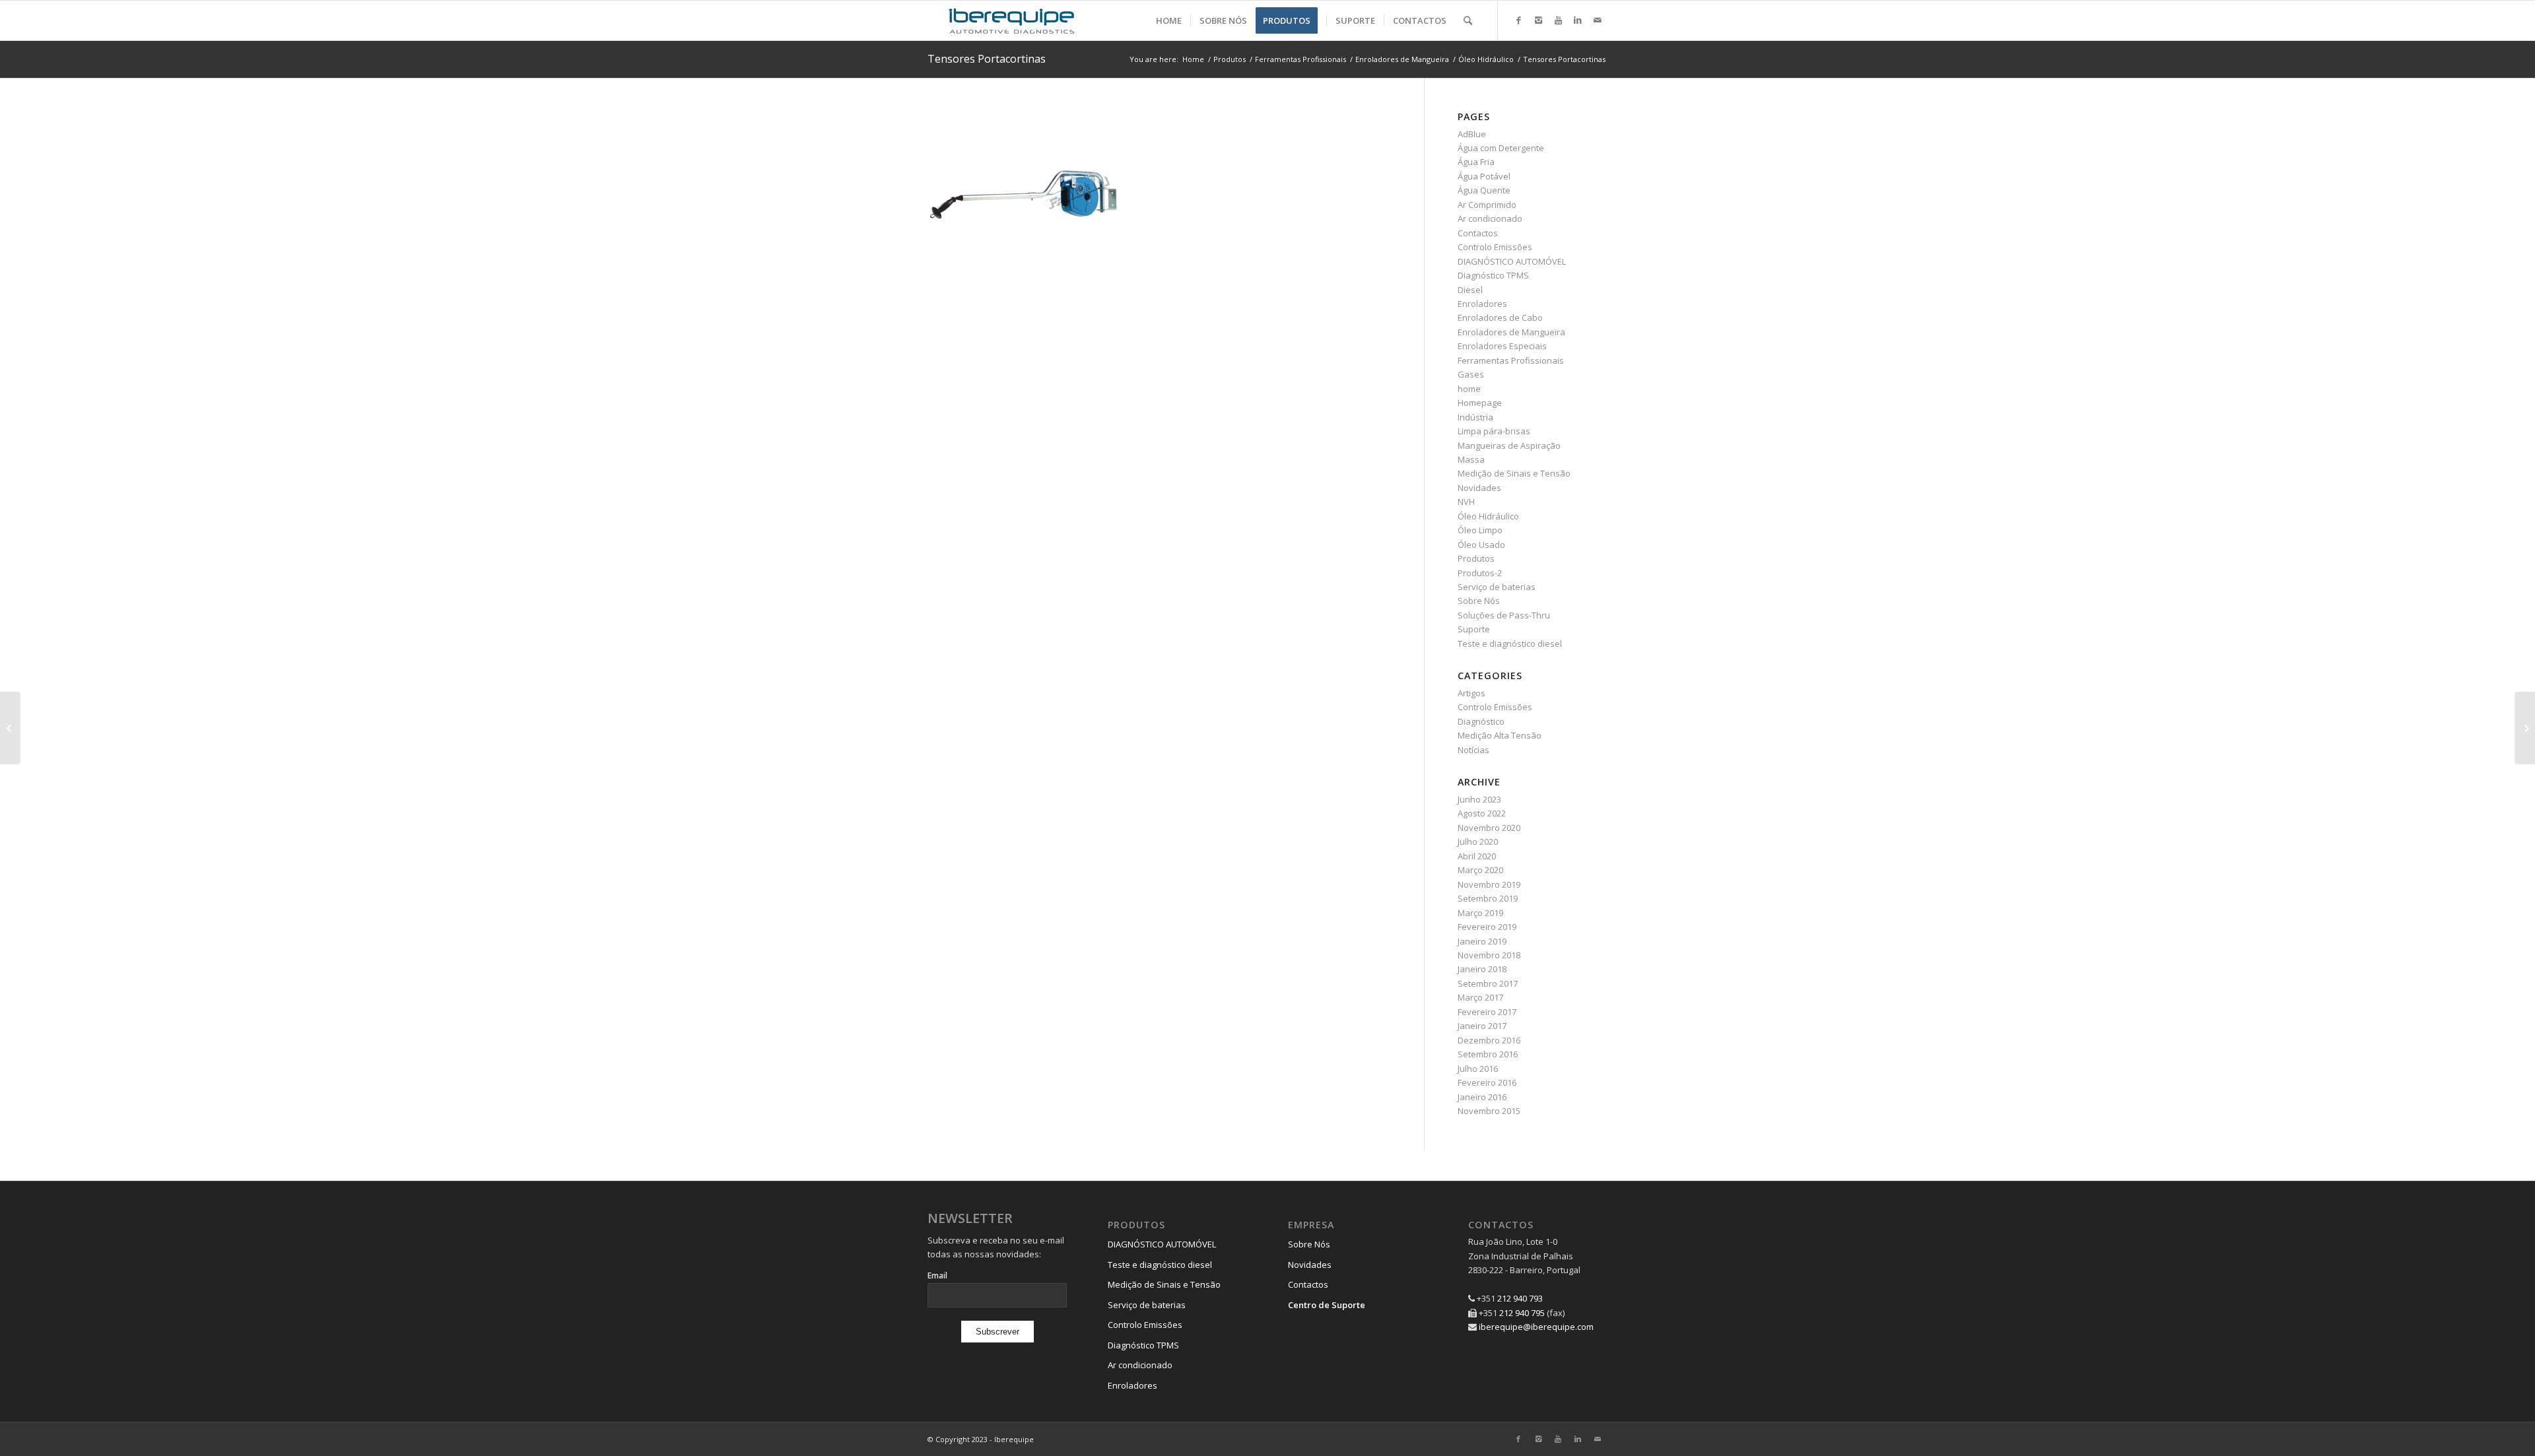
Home (1193, 59)
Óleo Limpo (1480, 530)
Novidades (1479, 488)
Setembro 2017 (1488, 983)
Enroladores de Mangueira (1402, 59)
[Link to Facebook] (1518, 20)
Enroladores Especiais (1502, 346)
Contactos (1478, 233)
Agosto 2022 (1482, 813)
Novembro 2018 (1489, 955)
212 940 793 (1520, 1298)
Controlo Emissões (1495, 247)
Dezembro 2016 (1489, 1040)
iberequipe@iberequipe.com (1536, 1327)
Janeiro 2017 (1482, 1026)
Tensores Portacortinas (987, 59)
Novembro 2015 (1489, 1111)
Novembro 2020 (1489, 828)
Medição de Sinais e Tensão (1514, 473)
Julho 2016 (1478, 1069)
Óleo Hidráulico (1486, 59)
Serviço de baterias (1497, 587)
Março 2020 (1480, 870)
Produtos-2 (1480, 573)
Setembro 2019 (1488, 898)
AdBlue (1472, 134)
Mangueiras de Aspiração (1509, 446)
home (1469, 389)
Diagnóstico (1481, 721)
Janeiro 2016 (1482, 1097)
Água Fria (1476, 162)
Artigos (1471, 693)
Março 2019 (1480, 913)
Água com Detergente (1501, 148)
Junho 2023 (1479, 799)
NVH (1466, 502)
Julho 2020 (1478, 842)
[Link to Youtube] (1558, 20)
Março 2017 (1480, 997)
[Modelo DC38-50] (2525, 728)
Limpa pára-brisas (1494, 431)
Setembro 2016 (1488, 1054)
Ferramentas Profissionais (1301, 59)
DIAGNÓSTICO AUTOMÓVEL (1512, 261)
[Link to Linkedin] (1578, 20)
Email (937, 1275)
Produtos (1230, 59)
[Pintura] (10, 728)
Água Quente (1484, 190)
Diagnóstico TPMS (1493, 275)
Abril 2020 (1477, 856)
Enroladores (1482, 304)
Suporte (1474, 629)
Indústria (1475, 417)
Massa (1471, 459)
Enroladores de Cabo (1500, 317)
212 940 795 (1522, 1313)
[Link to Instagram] (1538, 20)
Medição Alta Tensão (1500, 735)
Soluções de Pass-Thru (1504, 615)
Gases (1471, 374)
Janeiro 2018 (1482, 969)
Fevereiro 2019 (1487, 927)
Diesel (1470, 290)
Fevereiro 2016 (1487, 1082)
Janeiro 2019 (1482, 941)
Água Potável (1484, 176)
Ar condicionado (1490, 218)
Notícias (1473, 750)
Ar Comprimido (1487, 205)
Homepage (1480, 403)
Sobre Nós (1479, 601)
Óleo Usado (1481, 545)
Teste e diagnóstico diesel (1510, 644)
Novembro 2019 (1489, 884)
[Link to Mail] (1598, 20)
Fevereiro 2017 (1487, 1012)
